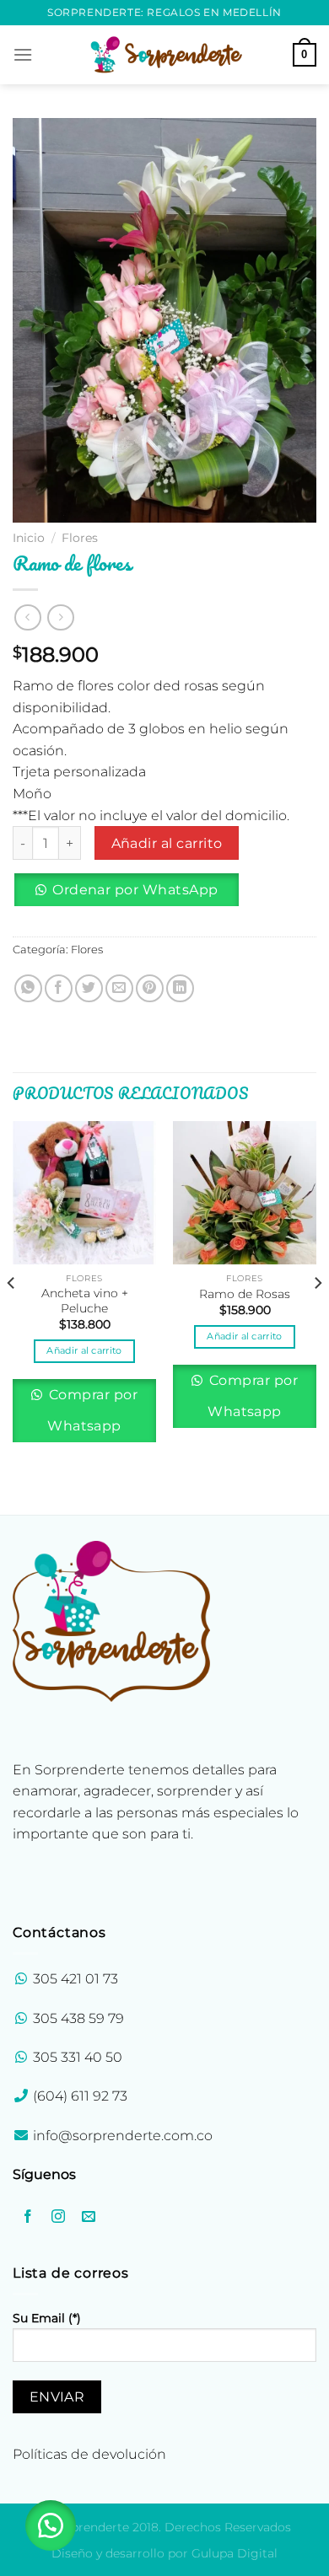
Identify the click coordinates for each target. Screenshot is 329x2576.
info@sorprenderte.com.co (123, 2136)
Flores (80, 538)
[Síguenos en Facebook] (28, 2217)
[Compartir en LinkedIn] (180, 988)
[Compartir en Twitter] (89, 988)
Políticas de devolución (89, 2454)
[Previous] (12, 1316)
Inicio (29, 538)
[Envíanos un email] (89, 2217)
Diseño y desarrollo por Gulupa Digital (164, 2553)
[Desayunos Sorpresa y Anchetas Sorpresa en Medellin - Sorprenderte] (164, 54)
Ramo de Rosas (245, 1294)
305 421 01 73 (76, 1979)
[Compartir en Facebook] (59, 988)
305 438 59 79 (78, 2018)
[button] (132, 896)
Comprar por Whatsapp (91, 1410)
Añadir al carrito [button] (84, 1350)
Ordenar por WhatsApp (135, 890)
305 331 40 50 (78, 2057)
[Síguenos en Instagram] (59, 2217)
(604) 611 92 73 (78, 2096)
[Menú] (23, 54)
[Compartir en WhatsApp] (28, 988)
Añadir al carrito (167, 843)
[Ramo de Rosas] (245, 1193)
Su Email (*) (47, 2318)
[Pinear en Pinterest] (150, 988)
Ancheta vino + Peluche (85, 1301)
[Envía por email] (119, 988)
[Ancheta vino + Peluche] (84, 1193)
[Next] (317, 1316)
